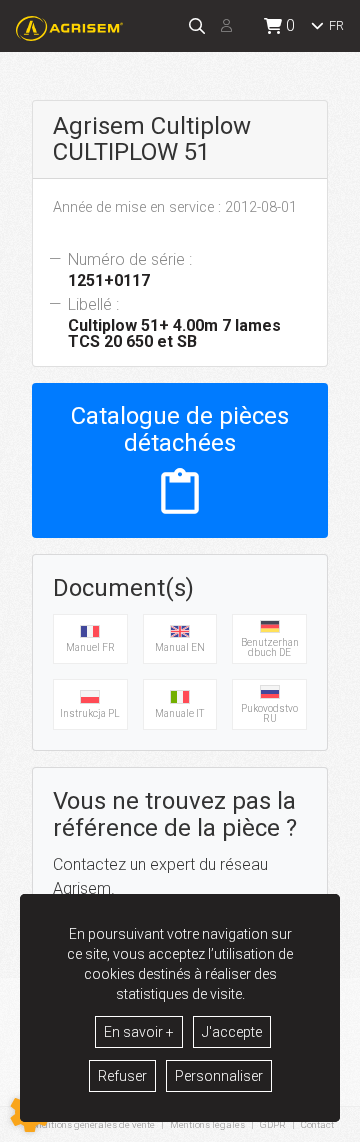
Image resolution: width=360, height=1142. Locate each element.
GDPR (273, 1124)
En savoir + (139, 1032)
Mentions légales (207, 1124)
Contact (317, 1125)
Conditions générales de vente (90, 1124)
